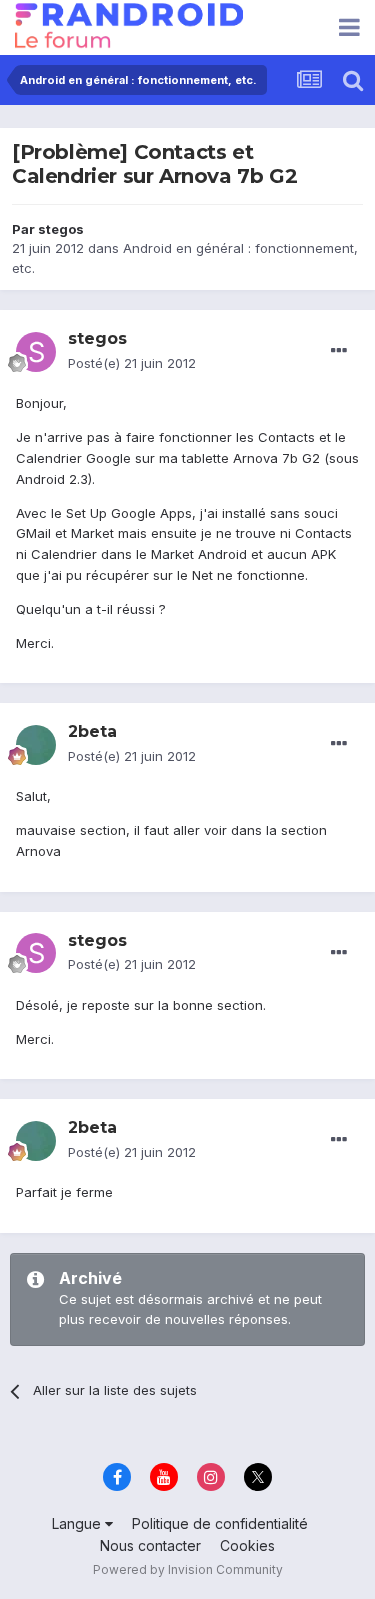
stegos (61, 229)
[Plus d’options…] (339, 351)
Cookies (247, 1545)
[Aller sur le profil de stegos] (36, 352)
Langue (78, 1523)
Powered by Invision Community (188, 1569)
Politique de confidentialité (220, 1523)
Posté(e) (132, 363)
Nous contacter (150, 1545)
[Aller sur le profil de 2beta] (36, 745)
